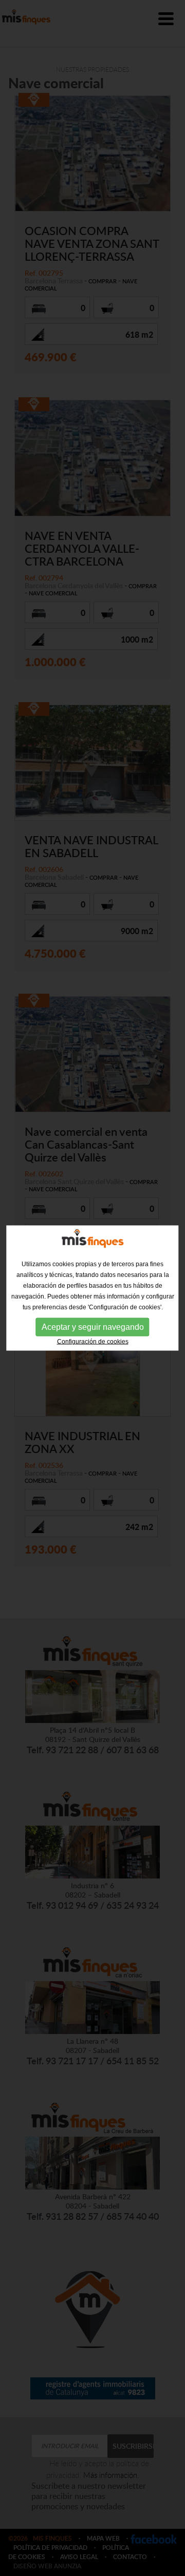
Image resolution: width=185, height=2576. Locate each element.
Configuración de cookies (93, 1342)
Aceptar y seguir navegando (93, 1327)
